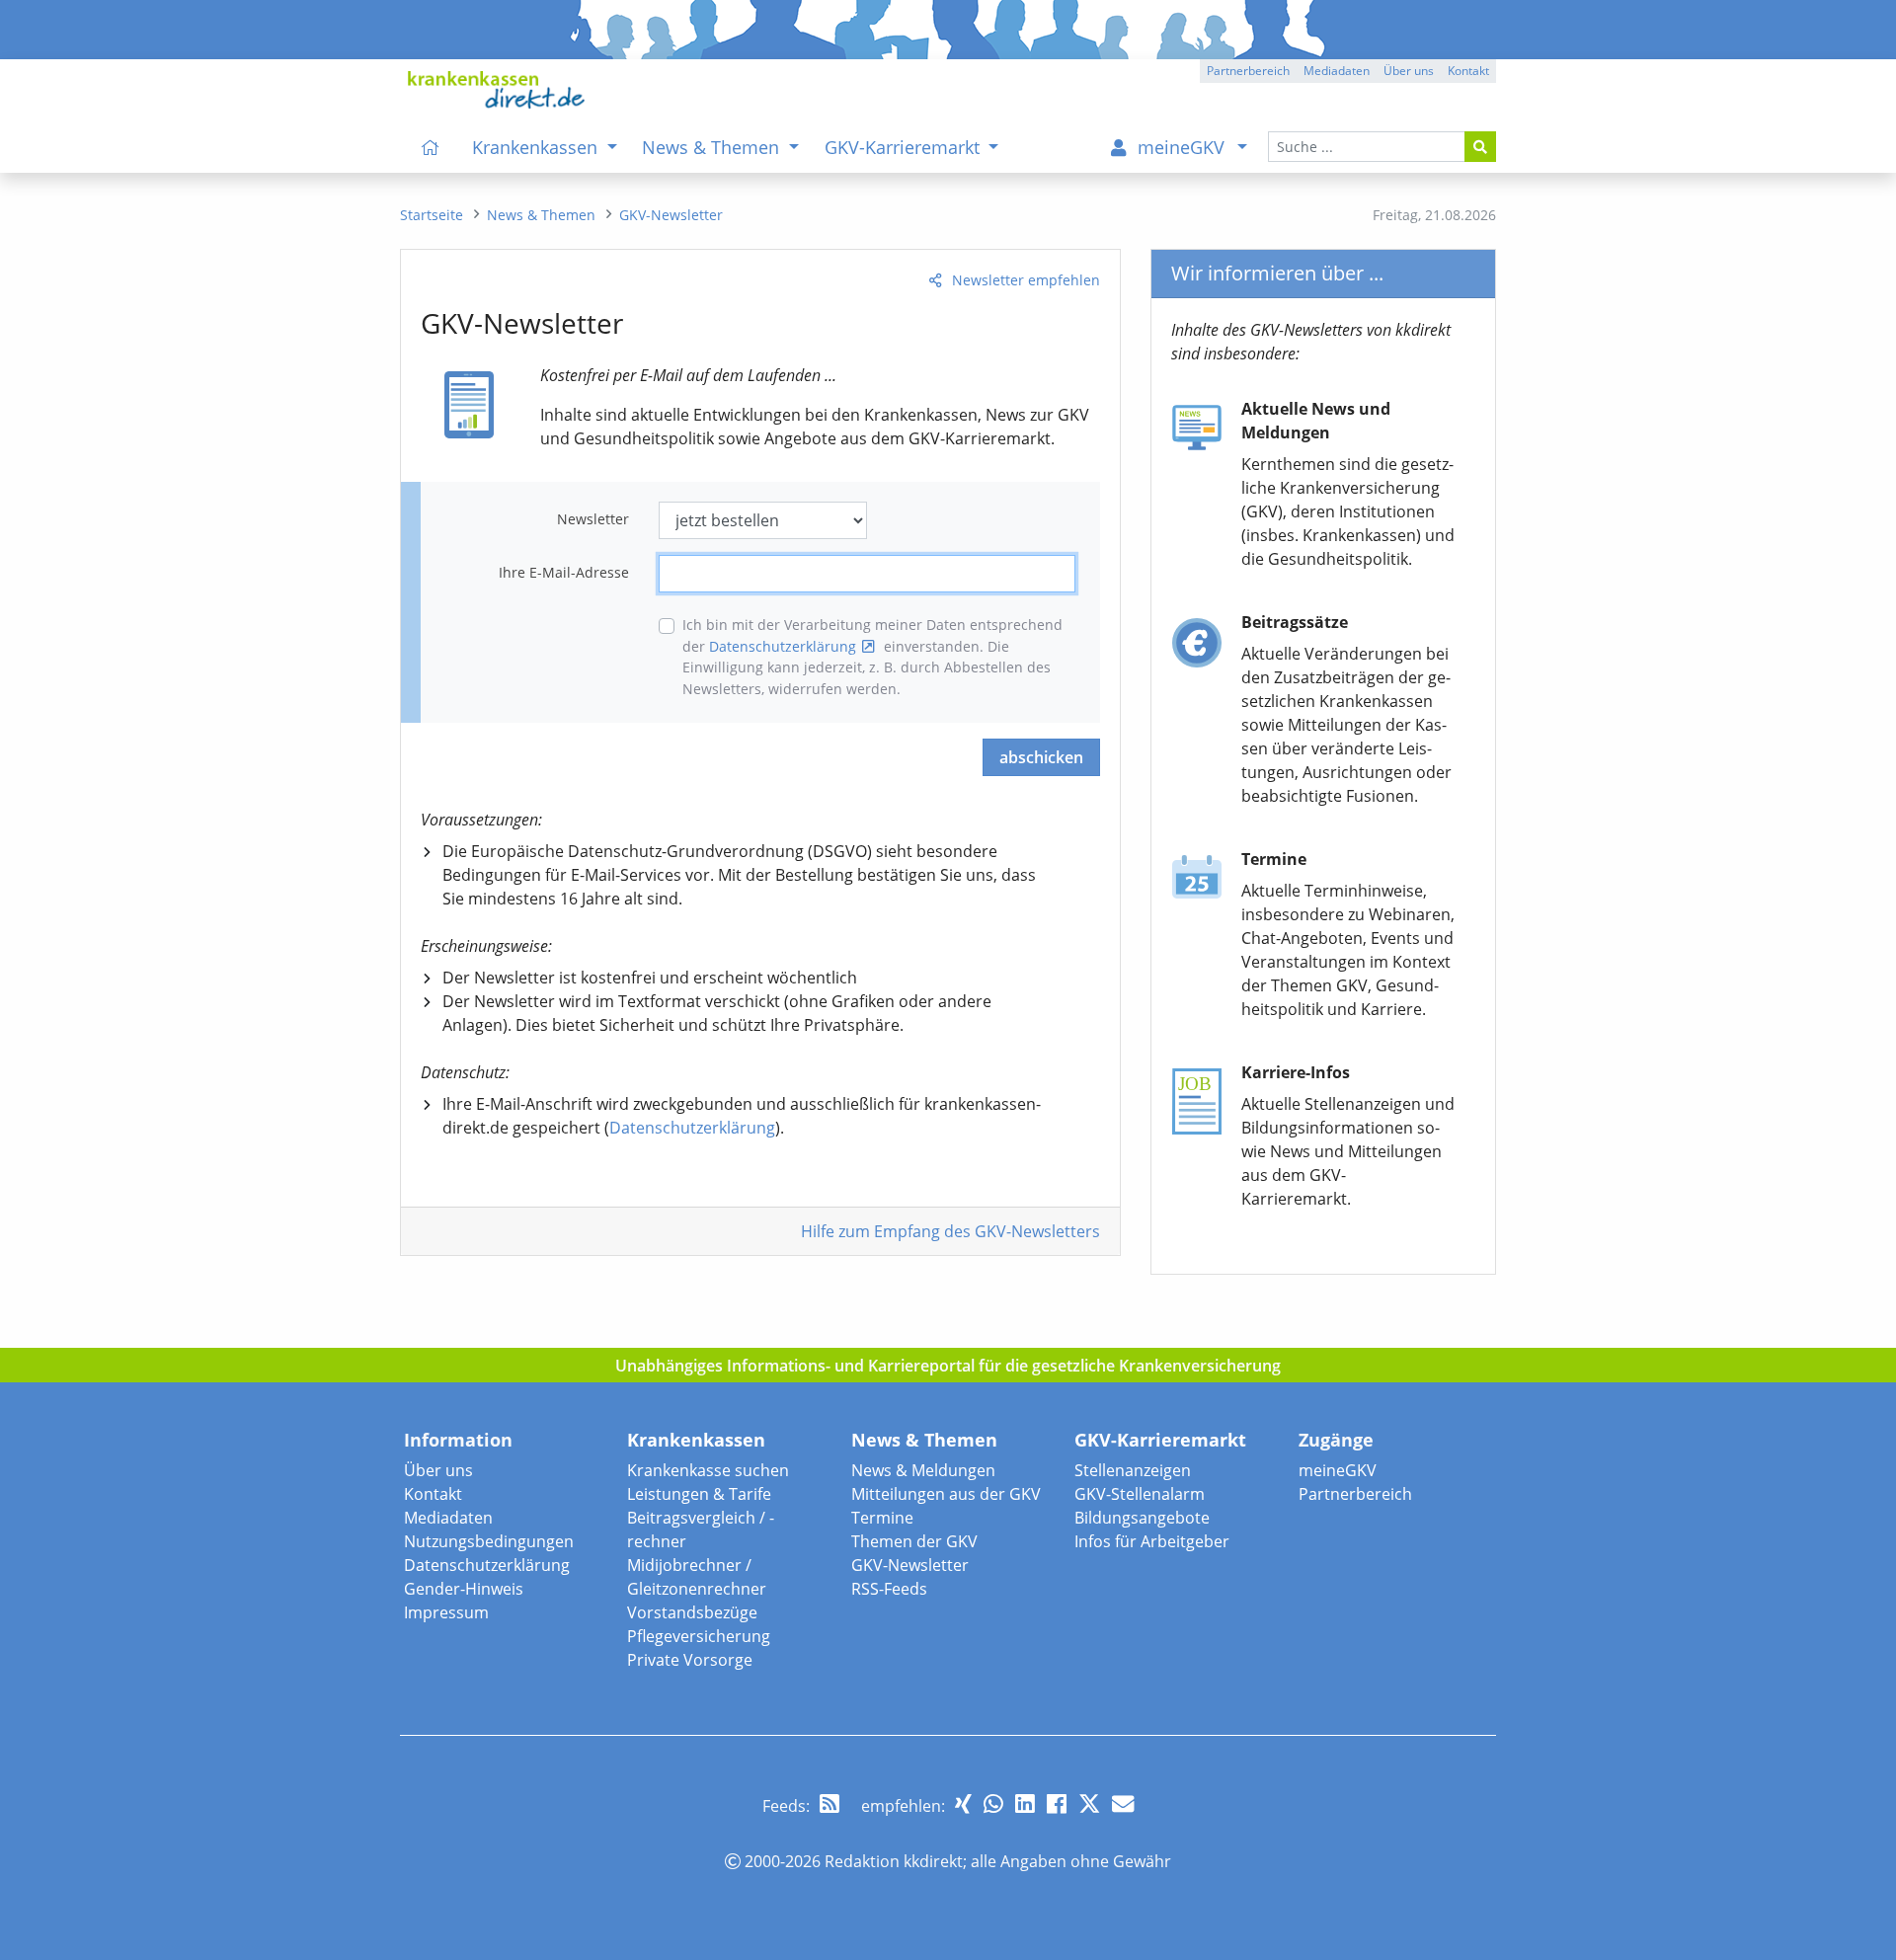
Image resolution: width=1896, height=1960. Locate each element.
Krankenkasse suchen (708, 1470)
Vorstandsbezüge (692, 1612)
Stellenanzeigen (1133, 1470)
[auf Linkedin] (1025, 1803)
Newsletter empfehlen (1026, 280)
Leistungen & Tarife (699, 1494)
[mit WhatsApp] (993, 1803)
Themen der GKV (914, 1541)
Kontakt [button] (1468, 71)
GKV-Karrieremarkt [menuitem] (905, 147)
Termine (882, 1518)
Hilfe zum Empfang (950, 1231)
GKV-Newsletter (910, 1565)
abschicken (1041, 757)
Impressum (446, 1612)
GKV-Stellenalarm (1140, 1494)
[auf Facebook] (1057, 1803)
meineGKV (1338, 1470)
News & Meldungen (923, 1470)
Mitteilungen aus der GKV (946, 1494)
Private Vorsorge (690, 1660)
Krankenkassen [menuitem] (537, 147)
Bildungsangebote (1142, 1518)
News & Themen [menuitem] (713, 147)
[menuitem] (431, 147)
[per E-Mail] (1123, 1803)
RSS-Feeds (889, 1589)
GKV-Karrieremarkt (1160, 1440)
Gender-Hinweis (464, 1589)
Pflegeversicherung (699, 1636)
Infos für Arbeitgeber (1152, 1541)
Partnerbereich (1355, 1494)
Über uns (438, 1470)
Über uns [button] (1409, 71)
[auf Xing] (963, 1803)
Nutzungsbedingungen (489, 1541)
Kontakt (433, 1494)
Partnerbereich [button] (1248, 71)
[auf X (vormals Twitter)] (1089, 1803)
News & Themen (924, 1440)
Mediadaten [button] (1337, 71)
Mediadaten (448, 1518)
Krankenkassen (696, 1440)
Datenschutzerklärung (783, 646)
